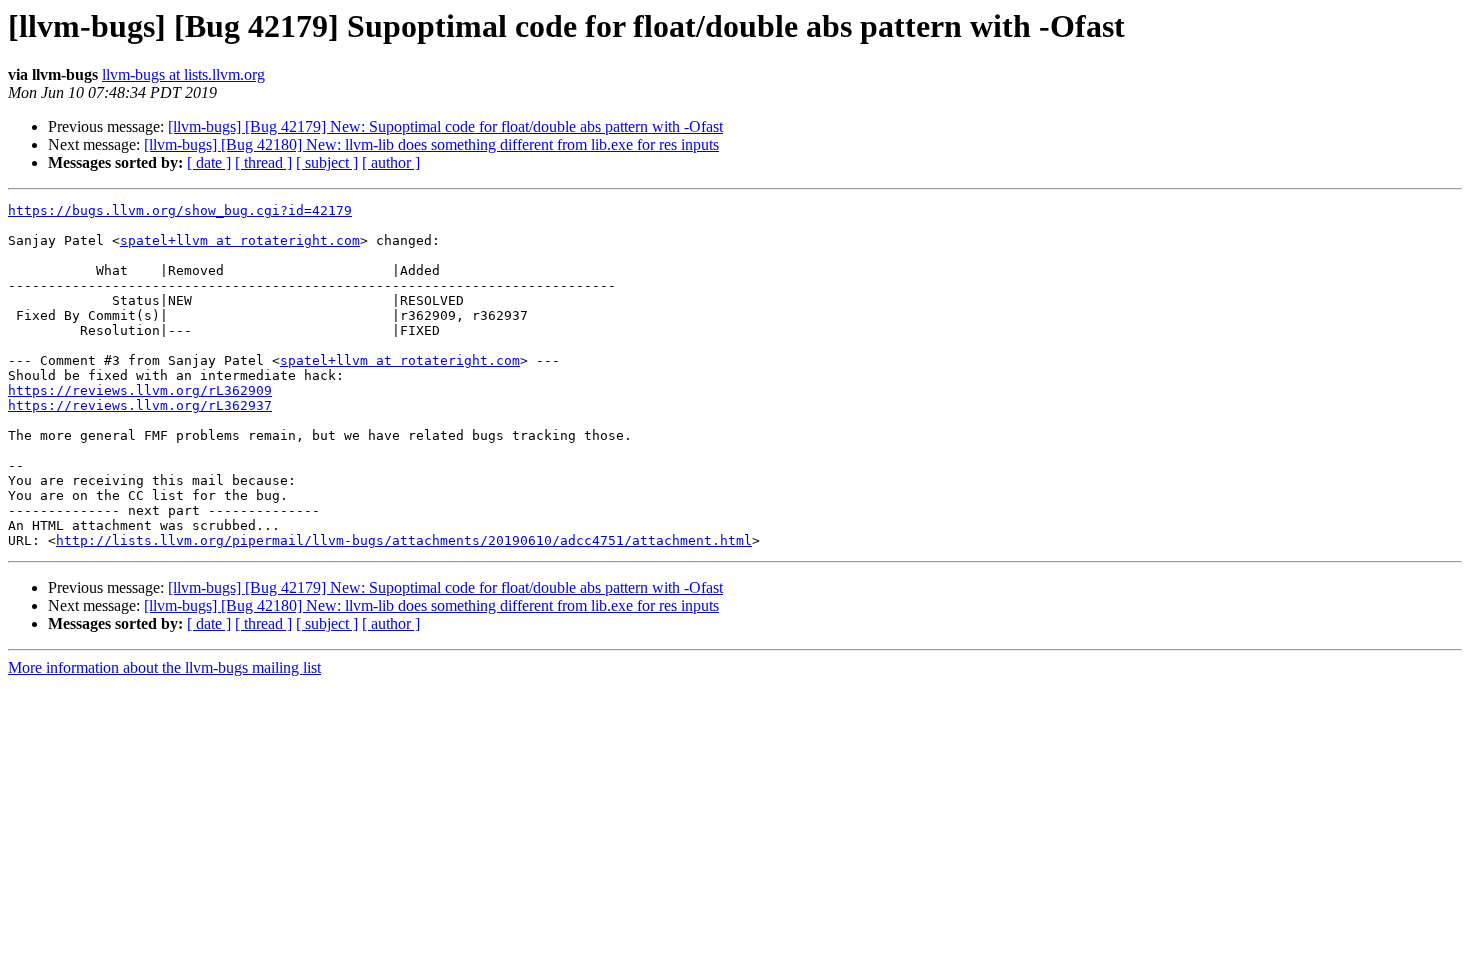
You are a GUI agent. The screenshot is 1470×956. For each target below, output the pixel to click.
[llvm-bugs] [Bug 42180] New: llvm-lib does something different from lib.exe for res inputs (431, 144)
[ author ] (391, 162)
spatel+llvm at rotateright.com (240, 240)
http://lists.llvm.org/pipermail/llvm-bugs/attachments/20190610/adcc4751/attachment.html (404, 540)
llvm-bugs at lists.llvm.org (183, 74)
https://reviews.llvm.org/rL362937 (140, 405)
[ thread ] (263, 162)
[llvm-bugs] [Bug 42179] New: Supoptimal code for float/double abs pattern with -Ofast (445, 126)
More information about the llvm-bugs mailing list (164, 667)
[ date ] (209, 162)
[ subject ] (327, 162)
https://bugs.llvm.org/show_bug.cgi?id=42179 (180, 210)
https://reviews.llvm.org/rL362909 (140, 390)
